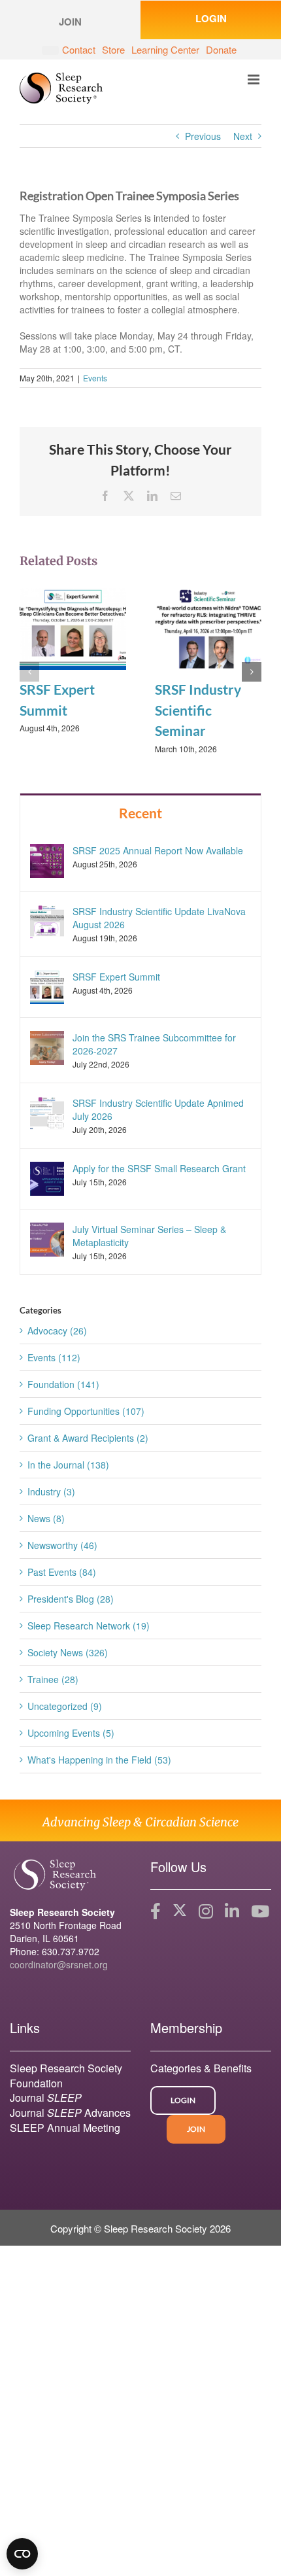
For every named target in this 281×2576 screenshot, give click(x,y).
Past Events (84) (62, 1572)
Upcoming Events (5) (71, 1733)
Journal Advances (70, 2113)
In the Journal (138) (68, 1465)
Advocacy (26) (57, 1331)
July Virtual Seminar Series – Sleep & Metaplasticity (149, 1236)
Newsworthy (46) (62, 1545)
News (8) (46, 1518)
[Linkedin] (232, 1911)
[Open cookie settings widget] (22, 2554)
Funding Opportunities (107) (86, 1411)
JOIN (196, 2129)
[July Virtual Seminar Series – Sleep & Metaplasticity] (47, 1238)
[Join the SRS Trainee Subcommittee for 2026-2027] (47, 1047)
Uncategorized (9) (65, 1706)
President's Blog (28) (71, 1599)
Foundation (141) (63, 1384)
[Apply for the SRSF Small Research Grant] (47, 1177)
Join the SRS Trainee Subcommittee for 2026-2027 (154, 1044)
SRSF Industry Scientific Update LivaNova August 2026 (159, 918)
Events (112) (54, 1357)
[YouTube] (260, 1911)
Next (243, 136)
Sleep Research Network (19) (89, 1626)
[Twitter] (180, 1911)
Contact (79, 49)
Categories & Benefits (201, 2068)
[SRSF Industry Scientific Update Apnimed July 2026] (47, 1112)
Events (95, 378)
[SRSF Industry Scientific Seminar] (208, 627)
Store (113, 49)
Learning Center (165, 49)
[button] (29, 672)
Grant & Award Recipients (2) (88, 1438)
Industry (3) (51, 1491)
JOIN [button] (70, 22)
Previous (203, 136)
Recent (140, 813)
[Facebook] (156, 1911)
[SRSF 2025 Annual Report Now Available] (47, 859)
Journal (46, 2097)
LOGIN (211, 18)
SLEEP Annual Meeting (65, 2128)
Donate (221, 49)
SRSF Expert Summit (116, 977)
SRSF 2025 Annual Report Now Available (158, 850)
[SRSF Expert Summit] (73, 627)
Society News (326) (68, 1652)
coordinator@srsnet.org (59, 1964)
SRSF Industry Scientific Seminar (198, 710)
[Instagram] (206, 1911)
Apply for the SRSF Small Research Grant (159, 1168)
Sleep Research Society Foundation (66, 2076)
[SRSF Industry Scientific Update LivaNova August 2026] (47, 920)
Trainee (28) (53, 1679)
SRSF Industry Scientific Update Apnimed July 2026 (158, 1109)
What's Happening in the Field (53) (99, 1760)
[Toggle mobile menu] (255, 79)
